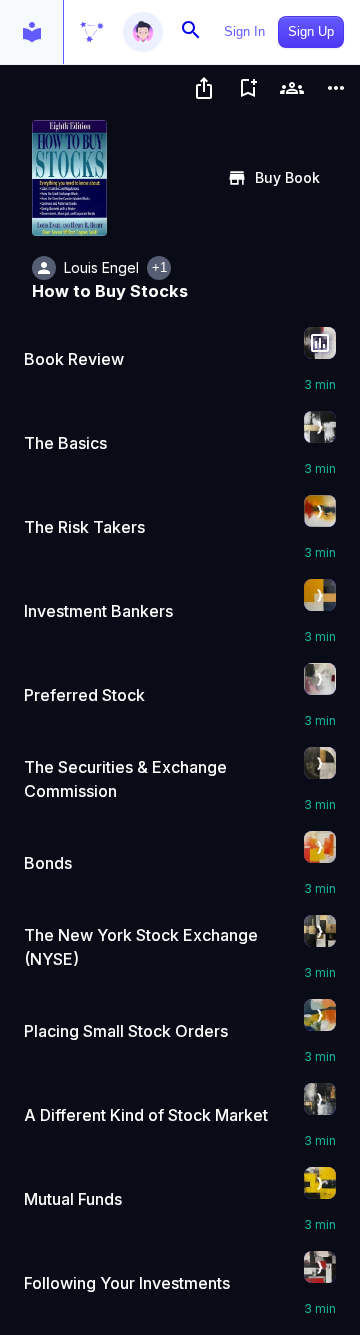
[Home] (92, 32)
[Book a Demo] (292, 88)
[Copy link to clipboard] (204, 88)
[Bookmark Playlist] (248, 88)
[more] (336, 88)
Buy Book (287, 177)
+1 (159, 267)
